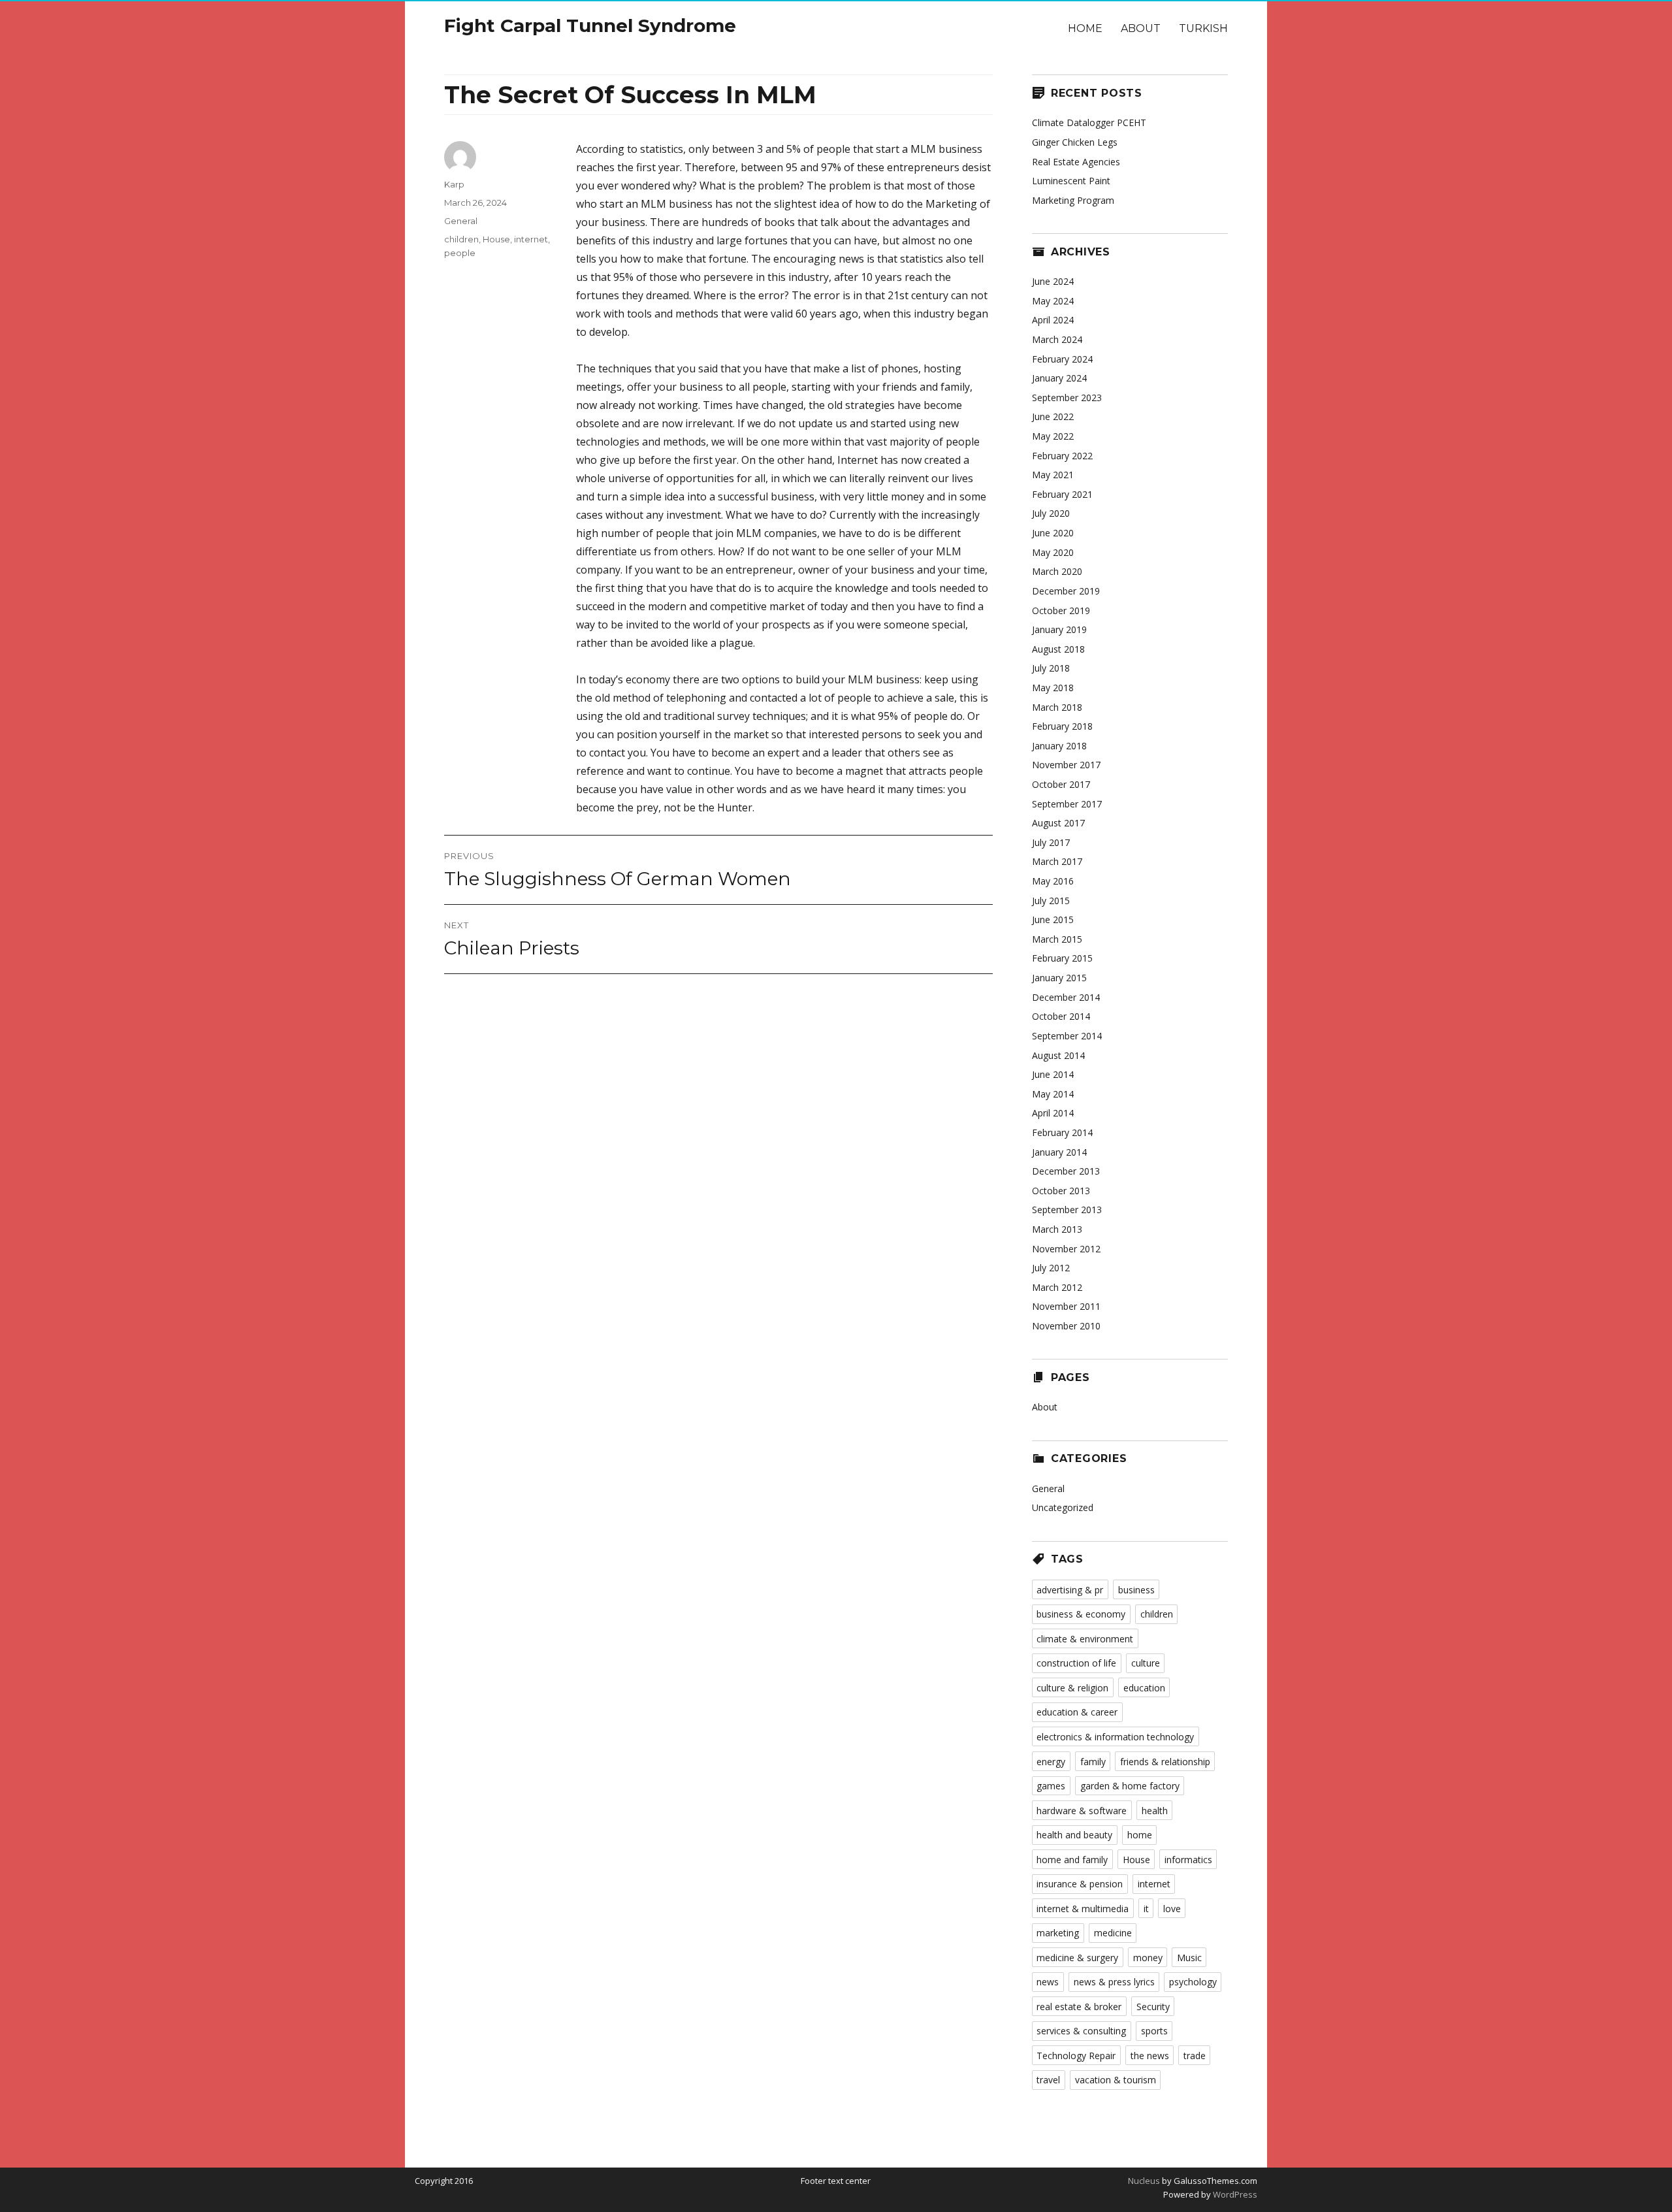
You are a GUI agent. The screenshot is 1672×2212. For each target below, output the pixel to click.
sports (1154, 2031)
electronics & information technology (1115, 1737)
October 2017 (1061, 784)
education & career (1077, 1712)
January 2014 (1059, 1152)
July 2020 (1051, 513)
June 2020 (1053, 533)
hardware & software (1082, 1811)
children (461, 239)
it (1146, 1909)
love (1172, 1909)
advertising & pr (1070, 1590)
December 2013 (1066, 1171)
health (1155, 1811)
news (1048, 1982)
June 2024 (1053, 281)
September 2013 (1067, 1210)
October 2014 (1061, 1016)
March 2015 (1057, 939)
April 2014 (1053, 1113)
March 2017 (1057, 861)
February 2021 (1062, 494)
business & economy (1081, 1614)
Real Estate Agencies (1076, 162)
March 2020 (1057, 571)
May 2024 (1053, 301)
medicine (1113, 1933)
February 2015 (1062, 958)
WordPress (1234, 2194)
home (1140, 1835)
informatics (1188, 1860)
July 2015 (1051, 901)
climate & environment (1085, 1639)
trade (1195, 2056)
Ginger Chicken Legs (1075, 142)
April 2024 (1053, 320)
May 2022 (1053, 436)
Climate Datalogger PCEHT (1089, 122)
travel (1048, 2080)
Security (1153, 2007)
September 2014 (1067, 1036)
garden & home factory (1130, 1786)
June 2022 (1053, 416)
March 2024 (1057, 339)
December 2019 (1066, 591)
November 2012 (1066, 1249)
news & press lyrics (1114, 1982)
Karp (454, 184)
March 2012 (1057, 1287)
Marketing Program (1073, 200)
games (1051, 1786)
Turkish (1203, 28)
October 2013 (1061, 1191)
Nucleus (1144, 2181)
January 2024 (1059, 378)
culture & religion (1072, 1688)
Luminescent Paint (1071, 181)
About (1141, 28)
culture (1146, 1663)
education (1144, 1688)
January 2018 (1059, 746)
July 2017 (1051, 842)
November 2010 (1066, 1326)
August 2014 (1058, 1055)
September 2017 (1067, 804)
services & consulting (1081, 2031)
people (460, 253)
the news (1150, 2056)
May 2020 (1053, 552)
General (461, 221)
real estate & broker (1079, 2007)
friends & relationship (1165, 1762)
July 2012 (1051, 1268)
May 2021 (1053, 475)
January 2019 (1059, 629)
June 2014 (1053, 1074)
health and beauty (1074, 1835)
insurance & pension (1080, 1884)
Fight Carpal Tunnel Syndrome (590, 25)
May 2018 (1053, 688)
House (496, 239)
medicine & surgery (1077, 1958)
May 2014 (1053, 1094)
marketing (1058, 1933)
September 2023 (1067, 398)
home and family (1072, 1860)
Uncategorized (1063, 1507)
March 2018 (1057, 707)
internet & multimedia (1083, 1909)
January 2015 (1059, 978)
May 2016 (1053, 881)
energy (1051, 1762)
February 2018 (1062, 726)
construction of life (1076, 1663)
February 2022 (1062, 456)
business (1136, 1590)
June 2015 (1053, 919)
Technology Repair (1076, 2056)
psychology (1193, 1982)
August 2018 (1058, 649)
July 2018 (1051, 668)
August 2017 (1058, 823)
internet (531, 239)
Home (1085, 28)
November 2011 (1066, 1306)
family (1093, 1762)
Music (1189, 1958)
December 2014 (1066, 997)
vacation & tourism (1116, 2080)
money (1148, 1958)
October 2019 (1061, 610)
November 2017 (1066, 765)
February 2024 (1062, 359)
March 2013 (1057, 1229)
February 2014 (1062, 1132)
